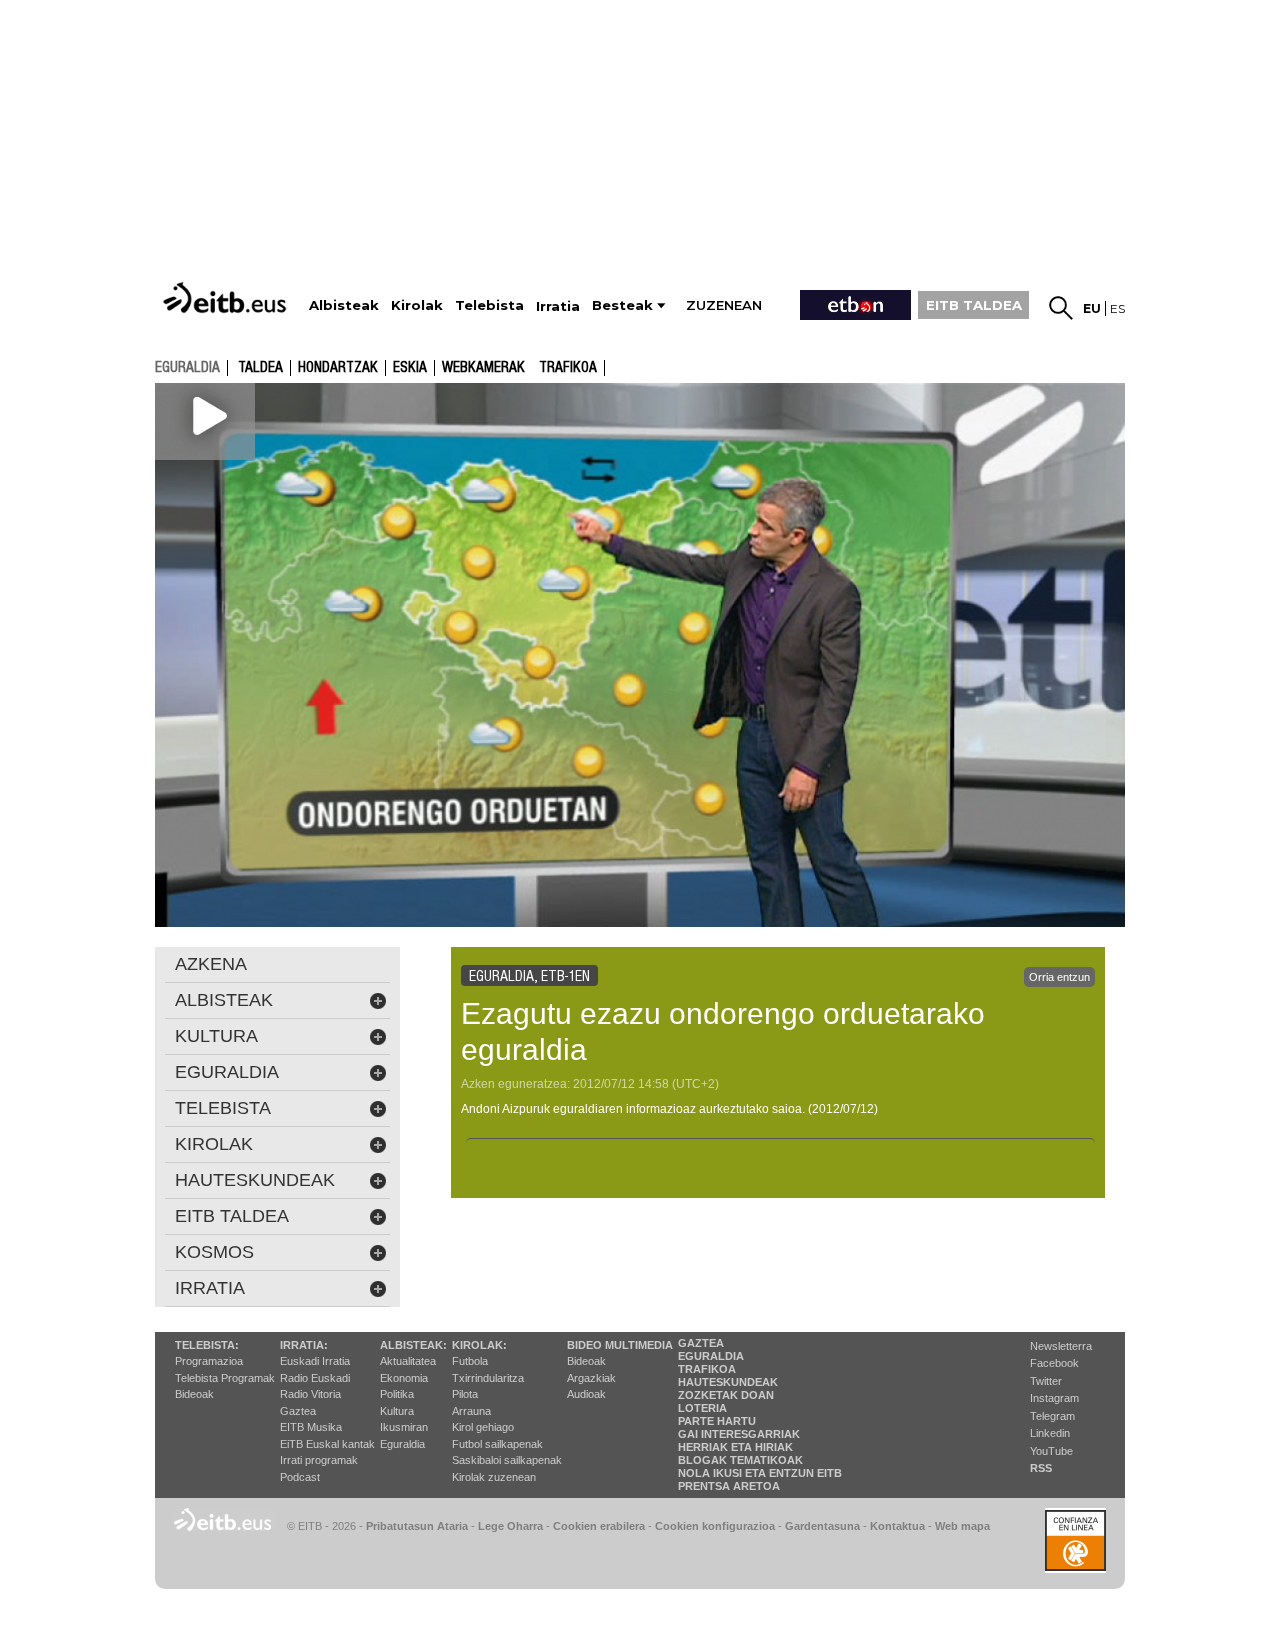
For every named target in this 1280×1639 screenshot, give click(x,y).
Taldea (260, 368)
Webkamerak (483, 368)
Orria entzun (1059, 977)
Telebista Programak (225, 1378)
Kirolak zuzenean (494, 1477)
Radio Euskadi (315, 1378)
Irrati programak (319, 1460)
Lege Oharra (510, 1526)
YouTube (1051, 1451)
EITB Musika (311, 1427)
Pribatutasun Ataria (417, 1526)
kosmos (214, 1252)
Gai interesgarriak (739, 1434)
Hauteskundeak (728, 1382)
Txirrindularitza (488, 1378)
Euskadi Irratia (315, 1361)
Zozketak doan (726, 1395)
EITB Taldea (232, 1216)
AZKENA (211, 964)
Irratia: (304, 1345)
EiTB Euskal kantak (327, 1444)
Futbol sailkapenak (497, 1444)
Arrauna (471, 1411)
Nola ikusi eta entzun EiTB (760, 1473)
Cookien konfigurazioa (715, 1526)
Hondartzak (338, 368)
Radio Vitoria (310, 1394)
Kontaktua (897, 1526)
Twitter (1046, 1381)
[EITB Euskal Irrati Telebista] (227, 297)
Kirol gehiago (483, 1427)
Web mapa (962, 1526)
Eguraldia (402, 1444)
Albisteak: (413, 1345)
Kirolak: (479, 1345)
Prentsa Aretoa (729, 1486)
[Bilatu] (1061, 308)
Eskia (410, 368)
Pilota (465, 1394)
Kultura (397, 1411)
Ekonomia (404, 1378)
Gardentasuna (822, 1526)
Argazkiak (591, 1378)
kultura (216, 1036)
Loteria (702, 1408)
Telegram (1052, 1416)
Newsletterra (1061, 1346)
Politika (397, 1394)
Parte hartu (717, 1421)
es (1117, 308)
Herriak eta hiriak (735, 1447)
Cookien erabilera (599, 1526)
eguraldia (187, 367)
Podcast (300, 1477)
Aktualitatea (408, 1361)
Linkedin (1050, 1433)
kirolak (214, 1144)
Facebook (1054, 1363)
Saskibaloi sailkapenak (507, 1460)
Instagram (1054, 1398)
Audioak (586, 1394)
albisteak (224, 1000)
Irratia (210, 1288)
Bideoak (194, 1394)
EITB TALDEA (974, 305)
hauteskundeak (255, 1180)
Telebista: (207, 1345)
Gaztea (298, 1411)
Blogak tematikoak (740, 1460)
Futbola (470, 1361)
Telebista (223, 1108)
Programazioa (209, 1361)
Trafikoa (568, 368)
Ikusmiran (404, 1427)
